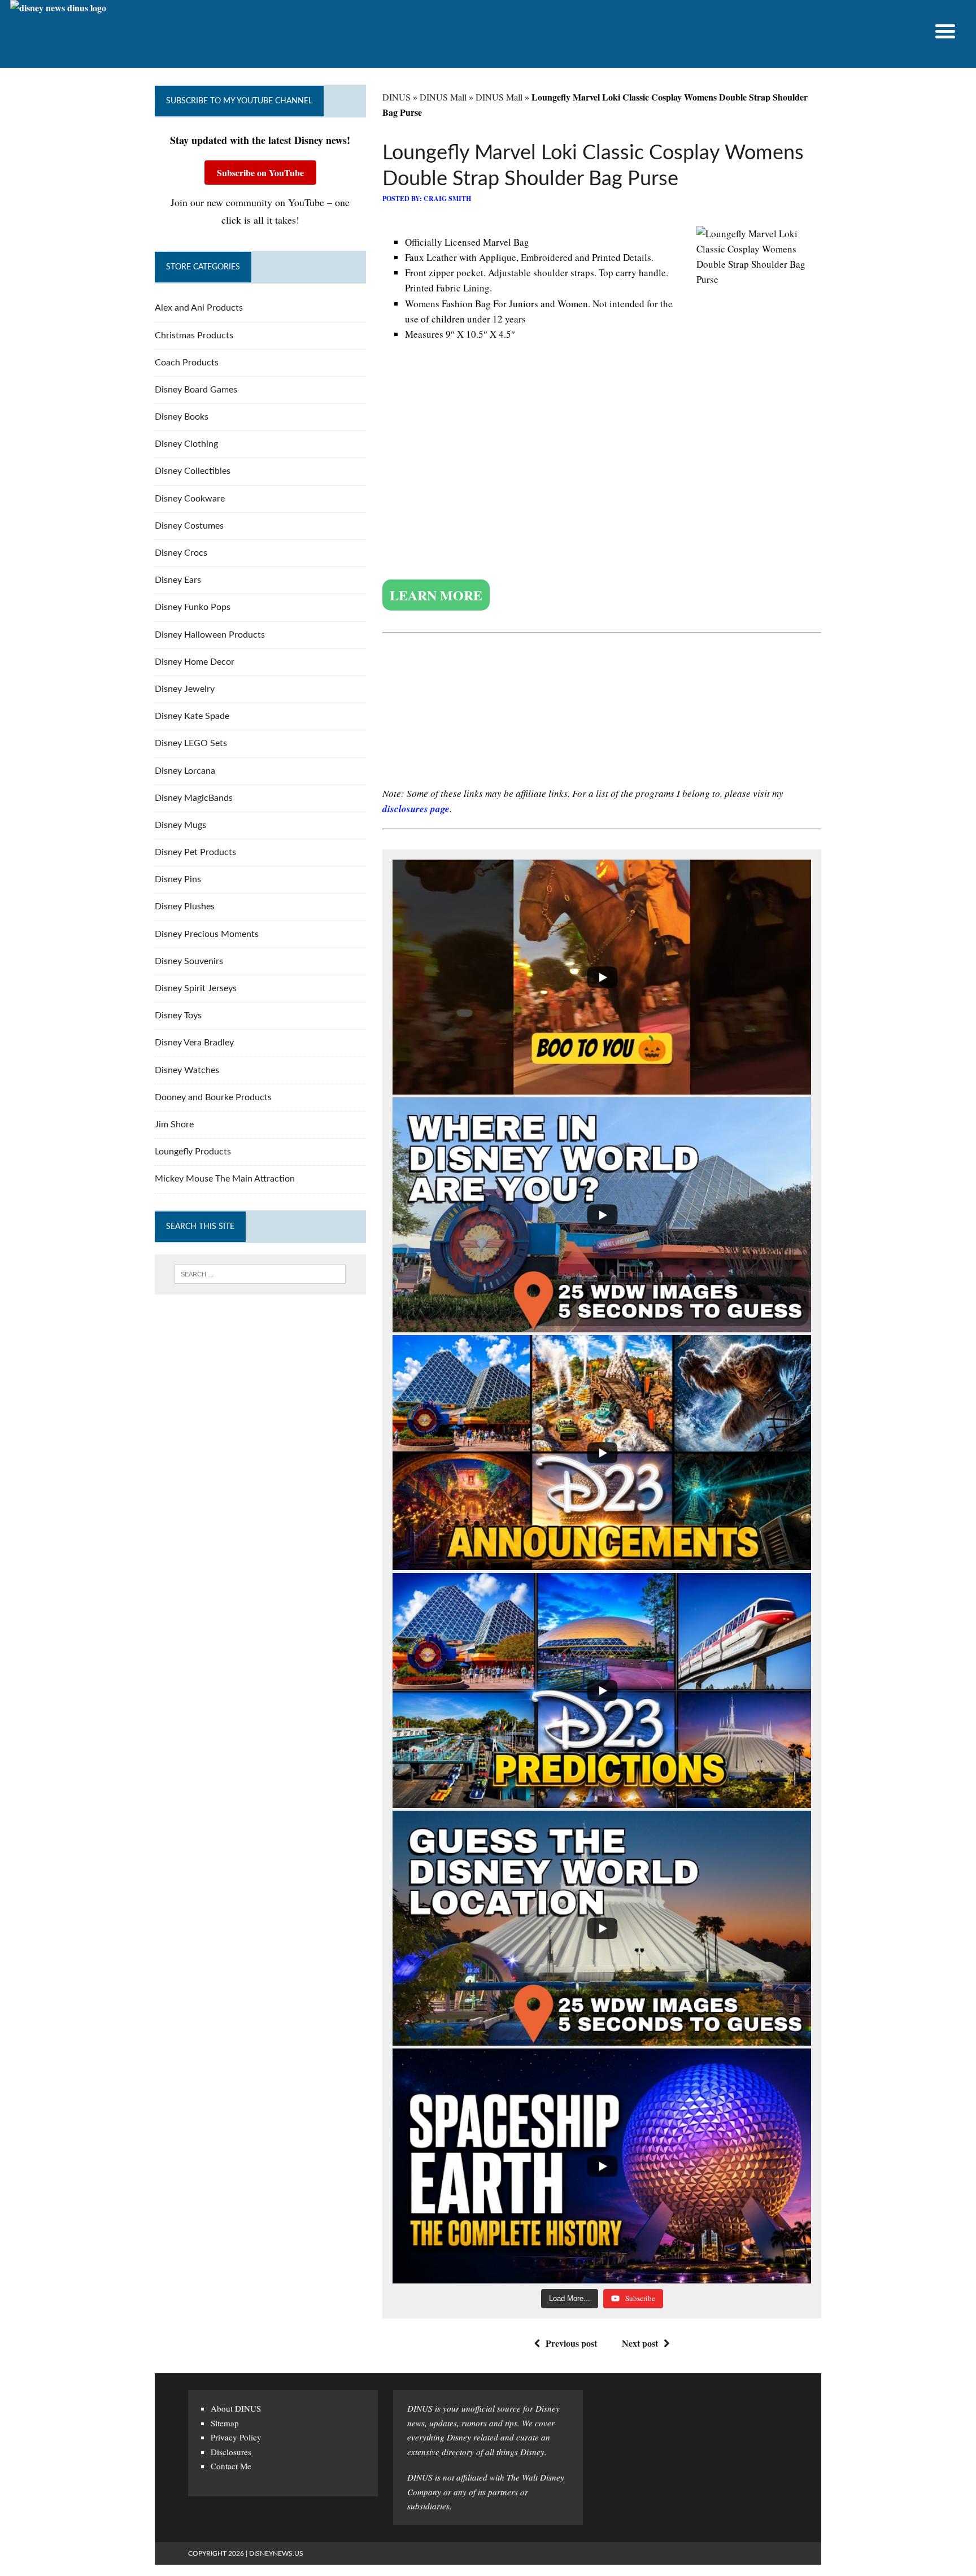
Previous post (571, 2343)
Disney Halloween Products (210, 635)
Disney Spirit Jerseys (196, 988)
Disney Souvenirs (189, 961)
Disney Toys (178, 1015)
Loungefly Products (193, 1152)
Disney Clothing (186, 444)
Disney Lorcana (185, 771)
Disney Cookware (190, 499)
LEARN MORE (436, 595)
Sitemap (225, 2423)
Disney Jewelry (185, 689)
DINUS (396, 97)
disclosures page (416, 809)
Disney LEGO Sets (191, 743)
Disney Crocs (181, 553)
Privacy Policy (236, 2437)
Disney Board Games (196, 390)
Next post (640, 2343)
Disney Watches (187, 1070)
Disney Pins (178, 879)
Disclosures (231, 2452)
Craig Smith (447, 199)
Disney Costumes (189, 526)
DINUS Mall (443, 97)
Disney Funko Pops (193, 607)
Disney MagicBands (194, 798)
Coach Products (187, 363)
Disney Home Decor (195, 662)
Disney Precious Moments (207, 934)
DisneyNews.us (276, 2553)
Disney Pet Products (195, 852)
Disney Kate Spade (192, 716)
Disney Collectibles (193, 471)
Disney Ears (178, 580)
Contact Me (231, 2466)
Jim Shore (174, 1124)
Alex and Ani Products (199, 308)
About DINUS (236, 2408)
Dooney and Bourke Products (213, 1097)
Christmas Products (194, 335)
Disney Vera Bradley (194, 1043)
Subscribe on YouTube (260, 173)
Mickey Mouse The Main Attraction (225, 1179)
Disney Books (182, 417)
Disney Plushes (185, 906)
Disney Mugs (180, 825)
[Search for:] (260, 1274)
